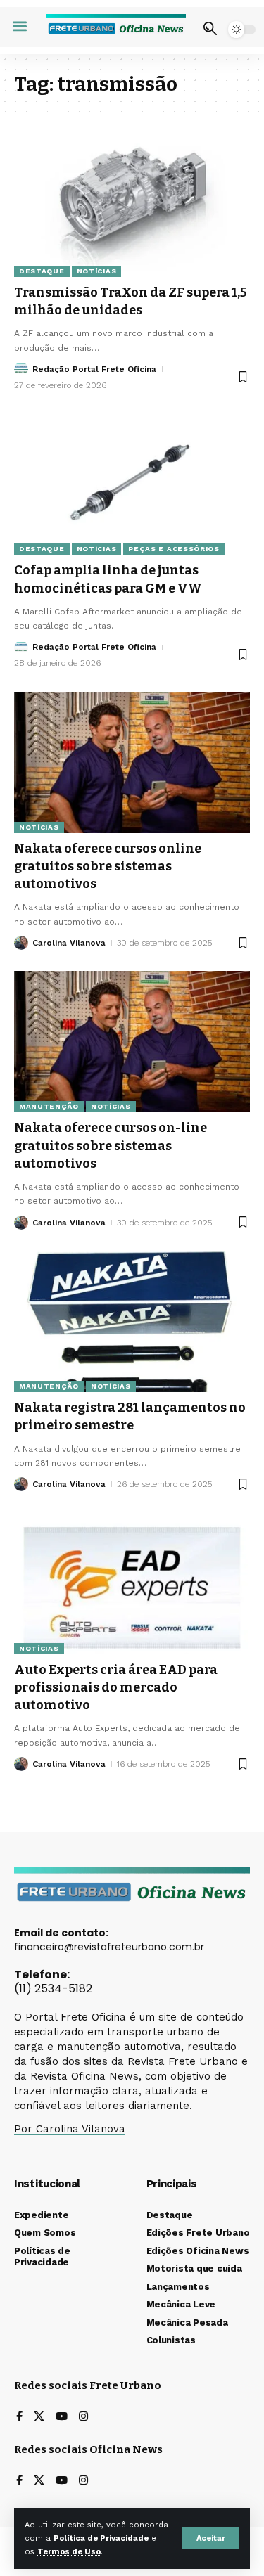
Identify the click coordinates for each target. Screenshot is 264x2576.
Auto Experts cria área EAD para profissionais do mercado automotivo (116, 1687)
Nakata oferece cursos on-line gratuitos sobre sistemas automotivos (111, 1145)
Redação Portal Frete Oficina (94, 369)
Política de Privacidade (101, 2538)
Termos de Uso (69, 2552)
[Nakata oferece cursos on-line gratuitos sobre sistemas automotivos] (132, 1042)
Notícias (97, 271)
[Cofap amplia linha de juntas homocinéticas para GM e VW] (132, 484)
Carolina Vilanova (69, 943)
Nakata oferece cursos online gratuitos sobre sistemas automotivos (108, 866)
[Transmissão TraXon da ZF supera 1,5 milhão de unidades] (132, 206)
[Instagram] (83, 2417)
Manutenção (49, 1106)
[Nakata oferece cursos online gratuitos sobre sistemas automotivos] (132, 762)
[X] (39, 2417)
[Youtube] (62, 2417)
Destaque (42, 271)
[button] (211, 2538)
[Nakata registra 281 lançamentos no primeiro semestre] (132, 1321)
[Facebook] (19, 2417)
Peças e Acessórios (174, 549)
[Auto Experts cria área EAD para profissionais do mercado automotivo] (132, 1584)
